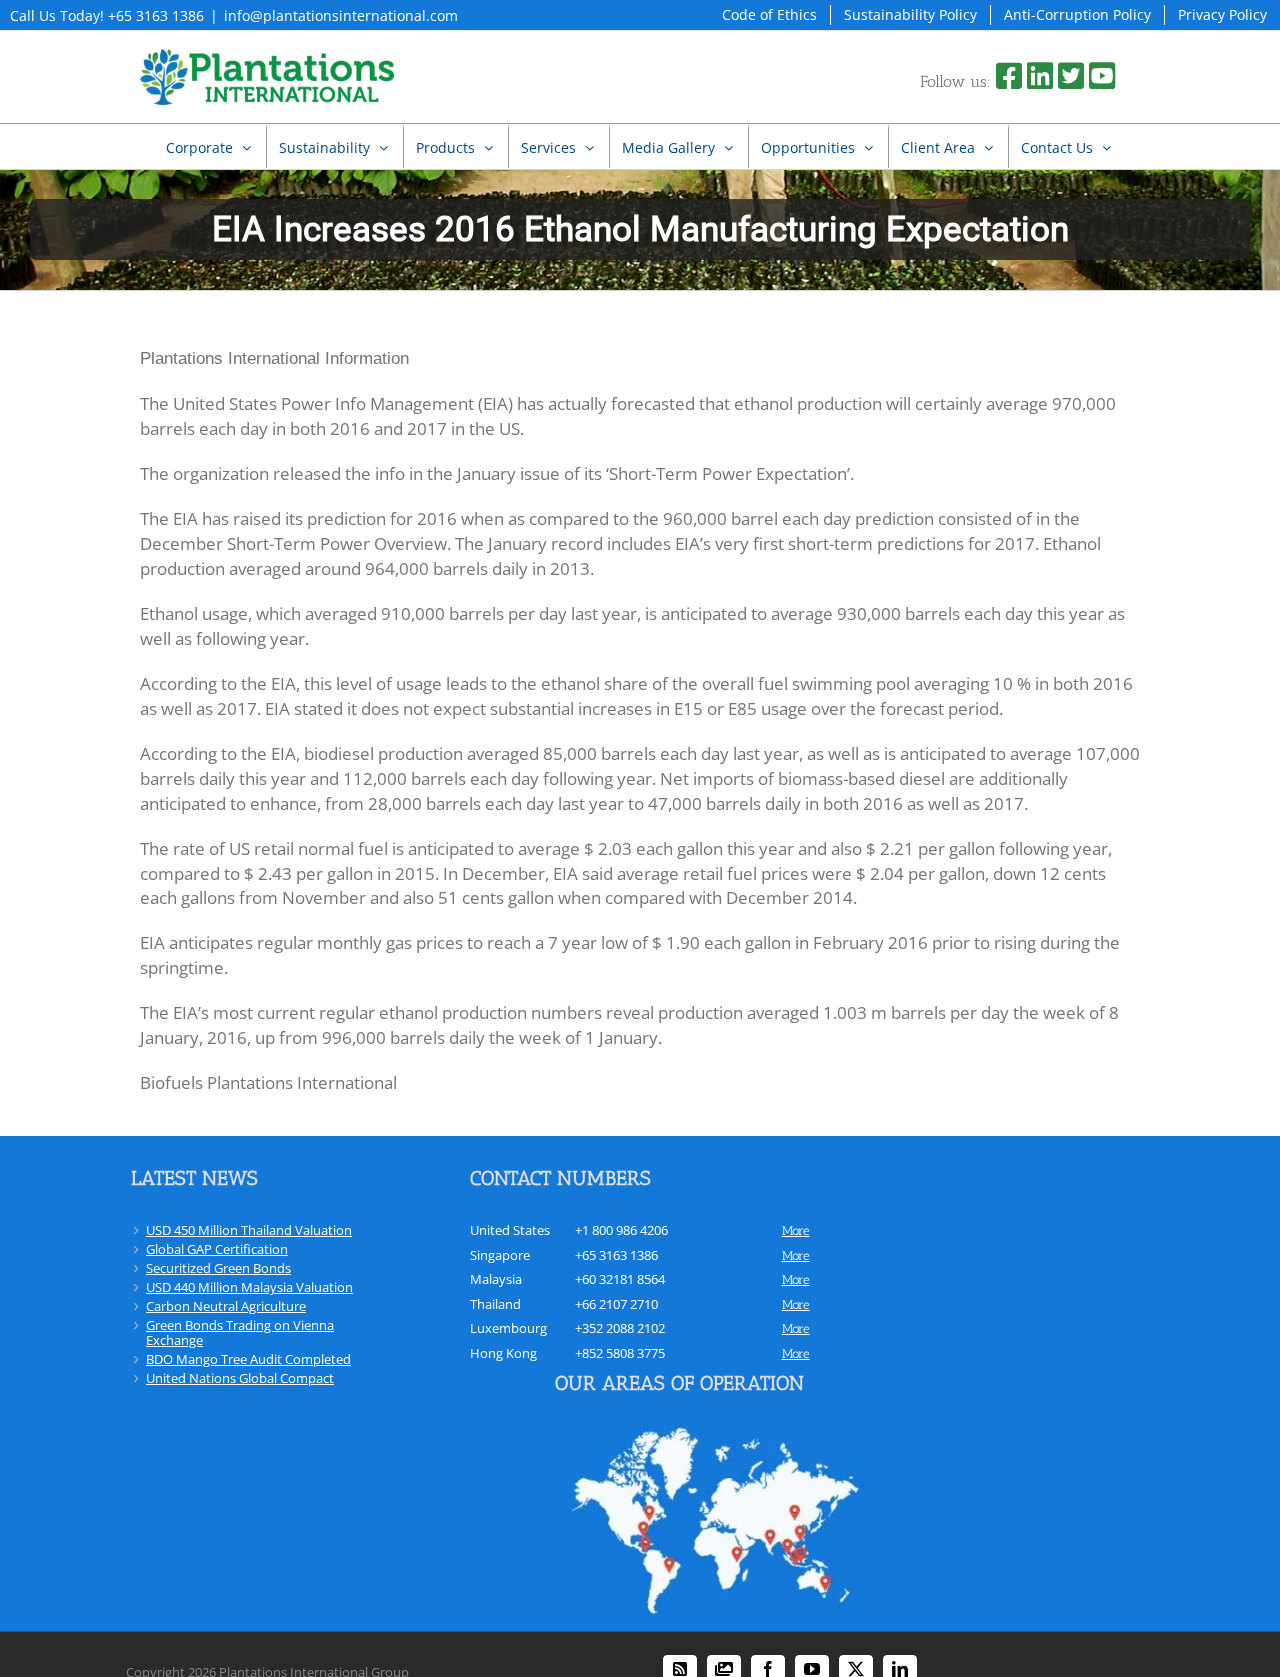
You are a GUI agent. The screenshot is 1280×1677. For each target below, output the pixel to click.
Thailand (495, 1304)
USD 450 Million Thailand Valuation (249, 1230)
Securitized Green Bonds (218, 1268)
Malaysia (496, 1279)
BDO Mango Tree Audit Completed (248, 1359)
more (796, 1230)
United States (510, 1230)
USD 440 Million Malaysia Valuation (249, 1287)
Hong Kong (503, 1353)
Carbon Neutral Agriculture (226, 1306)
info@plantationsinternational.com (341, 15)
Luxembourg (508, 1328)
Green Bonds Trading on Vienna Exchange (240, 1332)
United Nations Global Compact (240, 1378)
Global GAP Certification (217, 1249)
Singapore (500, 1255)
